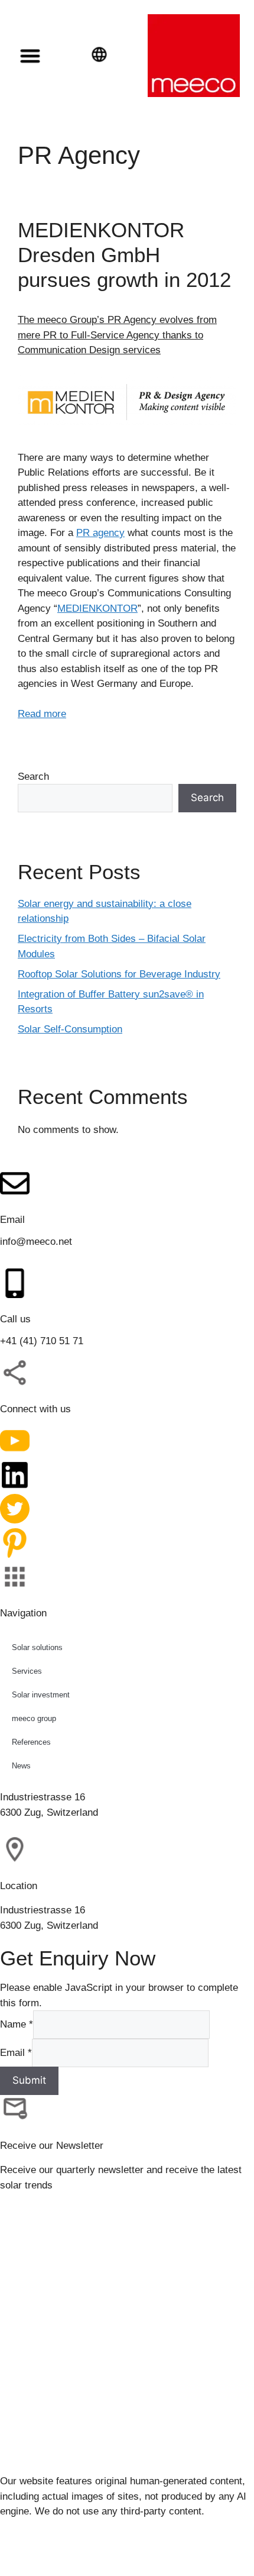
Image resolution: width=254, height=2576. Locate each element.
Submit (29, 2080)
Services (27, 1670)
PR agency (100, 533)
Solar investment (41, 1694)
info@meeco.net (36, 1242)
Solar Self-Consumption (70, 1029)
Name (17, 2024)
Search (33, 777)
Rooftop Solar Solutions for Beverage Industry (119, 974)
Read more (42, 714)
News (21, 1765)
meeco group (34, 1718)
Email (16, 2052)
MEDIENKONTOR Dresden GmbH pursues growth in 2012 (124, 255)
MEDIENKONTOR (97, 609)
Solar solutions (37, 1647)
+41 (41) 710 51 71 (42, 1341)
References (31, 1741)
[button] (30, 56)
